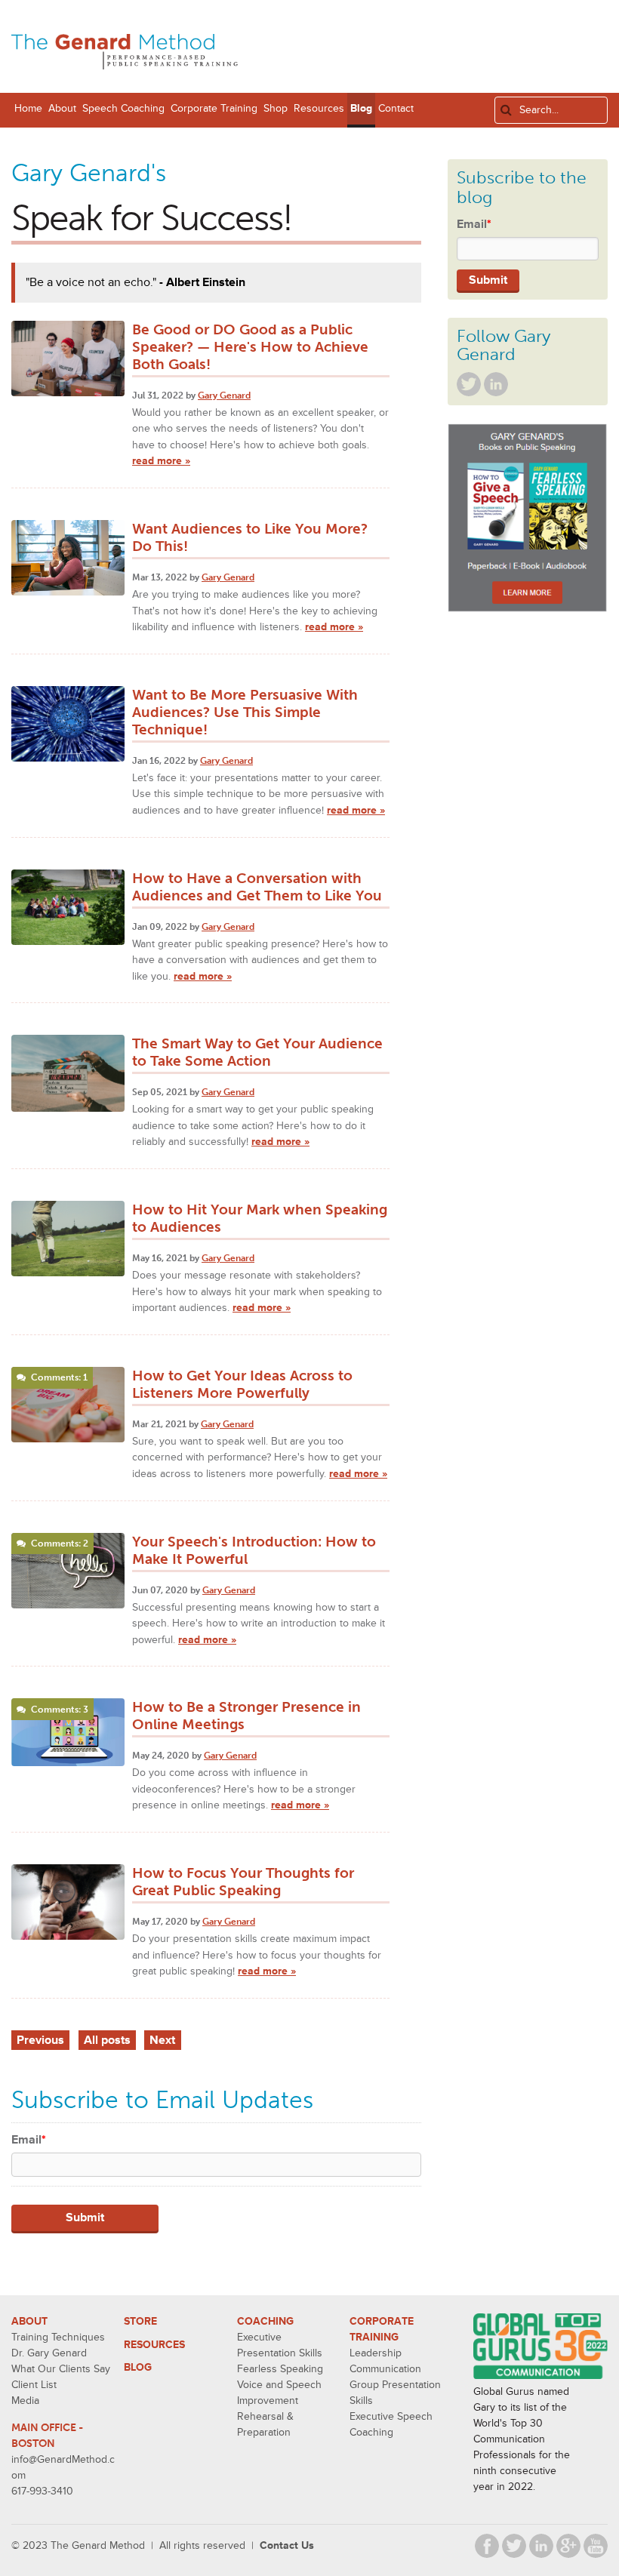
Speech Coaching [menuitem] (123, 108)
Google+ (568, 2546)
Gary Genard (224, 395)
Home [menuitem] (28, 108)
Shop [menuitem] (276, 108)
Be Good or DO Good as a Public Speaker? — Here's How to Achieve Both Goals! (250, 347)
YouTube (596, 2546)
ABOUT (29, 2321)
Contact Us (287, 2545)
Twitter (469, 384)
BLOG (138, 2367)
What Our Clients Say (61, 2369)
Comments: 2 (60, 1543)
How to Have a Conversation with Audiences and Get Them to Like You (257, 887)
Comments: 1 (59, 1377)
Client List (34, 2385)
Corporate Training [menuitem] (214, 108)
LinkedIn (496, 384)
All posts (107, 2040)
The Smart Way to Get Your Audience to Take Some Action (257, 1052)
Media (25, 2401)
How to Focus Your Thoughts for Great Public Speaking (243, 1882)
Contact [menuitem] (396, 108)
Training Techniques (58, 2337)
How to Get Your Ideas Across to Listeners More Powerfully (242, 1384)
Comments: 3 (60, 1710)
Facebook (487, 2546)
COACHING (265, 2321)
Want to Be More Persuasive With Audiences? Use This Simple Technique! (245, 712)
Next (162, 2040)
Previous (40, 2040)
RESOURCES (154, 2345)
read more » (161, 461)
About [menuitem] (62, 108)
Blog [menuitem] (361, 108)
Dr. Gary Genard (49, 2353)
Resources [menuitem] (319, 108)
